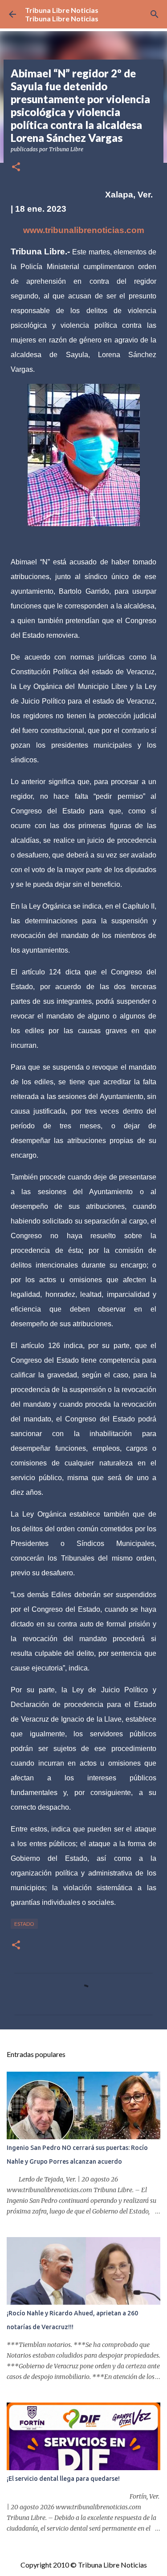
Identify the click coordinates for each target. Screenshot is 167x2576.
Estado (24, 1924)
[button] (16, 167)
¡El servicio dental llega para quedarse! (63, 2479)
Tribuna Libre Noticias (62, 10)
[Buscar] (155, 14)
